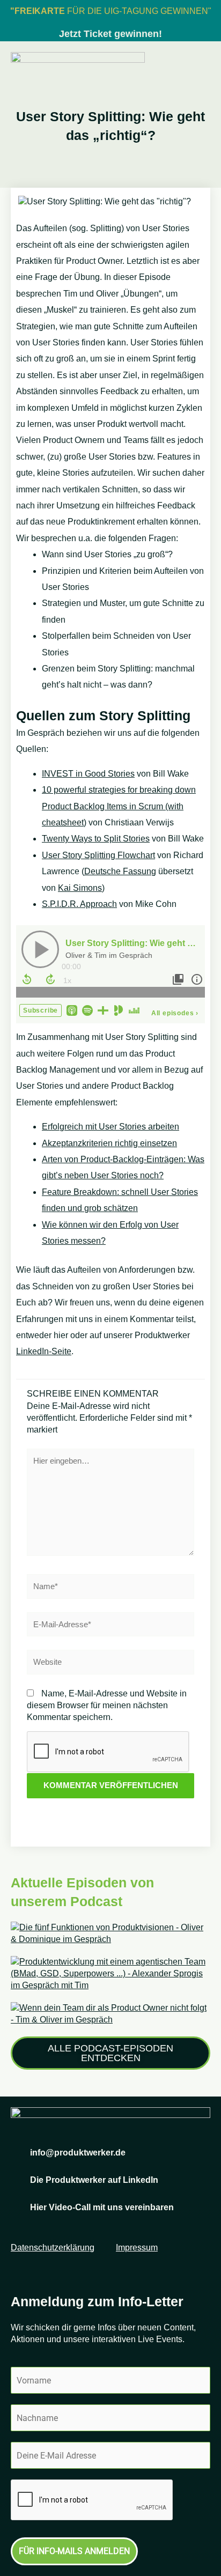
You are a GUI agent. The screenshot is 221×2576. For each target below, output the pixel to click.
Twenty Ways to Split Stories (96, 839)
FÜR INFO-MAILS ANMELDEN (74, 2551)
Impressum (137, 2247)
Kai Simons (80, 888)
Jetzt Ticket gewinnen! (110, 34)
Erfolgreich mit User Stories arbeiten (110, 1127)
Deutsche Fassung (120, 871)
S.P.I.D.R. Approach (79, 904)
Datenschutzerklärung (53, 2247)
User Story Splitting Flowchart (98, 855)
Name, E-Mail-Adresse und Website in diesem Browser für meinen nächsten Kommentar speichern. (107, 1705)
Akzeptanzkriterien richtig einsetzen (109, 1143)
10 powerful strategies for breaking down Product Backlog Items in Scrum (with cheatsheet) (119, 806)
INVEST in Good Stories (88, 774)
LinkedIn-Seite (44, 1351)
